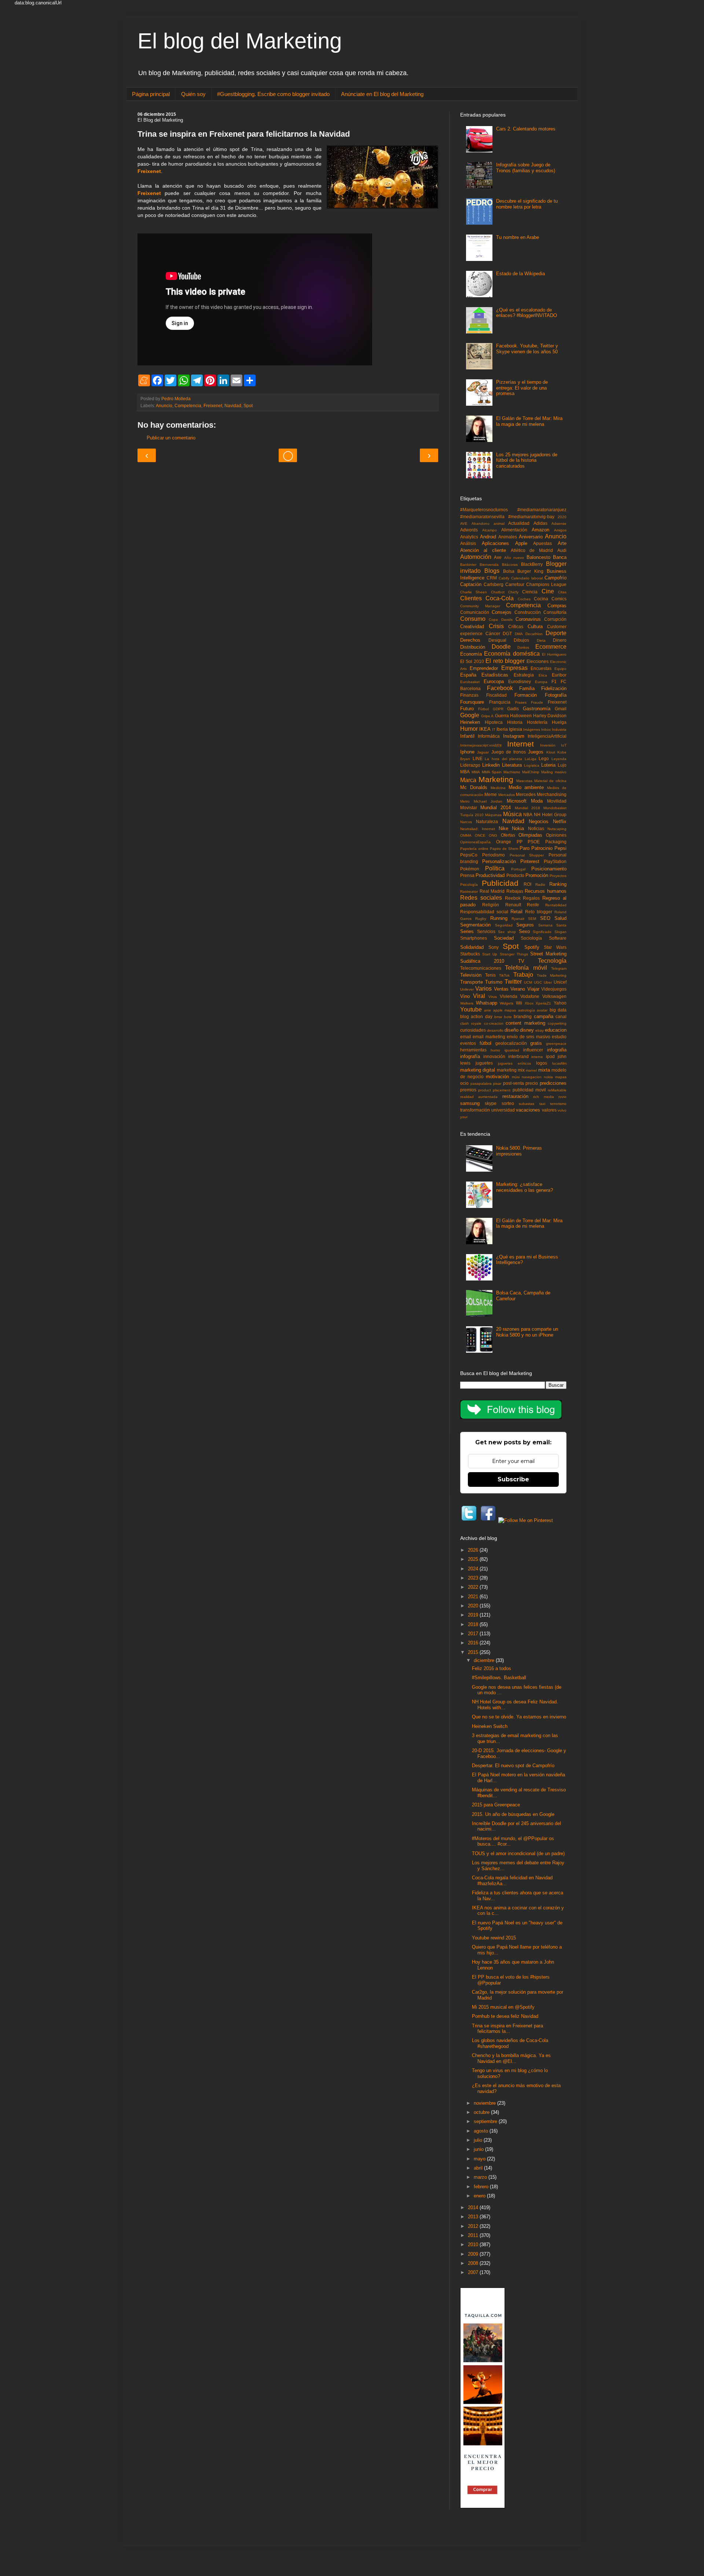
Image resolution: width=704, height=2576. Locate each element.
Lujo (562, 765)
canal (561, 1016)
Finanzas (469, 695)
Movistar (469, 808)
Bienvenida (489, 565)
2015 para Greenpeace (496, 1805)
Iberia (502, 729)
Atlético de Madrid (532, 550)
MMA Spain (492, 772)
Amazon (540, 530)
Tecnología (552, 961)
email (466, 1037)
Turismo (494, 982)
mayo (480, 2159)
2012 (474, 2226)
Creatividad (472, 627)
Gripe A (487, 716)
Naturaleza (487, 821)
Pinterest (530, 861)
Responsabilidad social (484, 912)
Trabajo (523, 975)
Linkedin (491, 765)
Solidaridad (472, 947)
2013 (474, 2217)
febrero (482, 2187)
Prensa (467, 875)
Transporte (472, 982)
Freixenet (149, 171)
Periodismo (494, 855)
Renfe (533, 905)
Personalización (499, 861)
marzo (481, 2177)
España (468, 675)
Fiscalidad (496, 695)
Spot (248, 406)
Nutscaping (557, 829)
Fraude (537, 702)
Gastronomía (537, 709)
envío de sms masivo (528, 1037)
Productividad (490, 875)
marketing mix (511, 1070)
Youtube (471, 1009)
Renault (513, 905)
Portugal (518, 869)
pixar (497, 1084)
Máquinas (493, 815)
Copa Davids (500, 620)
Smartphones (474, 938)
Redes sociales (481, 898)
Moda (537, 801)
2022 (474, 1587)
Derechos (470, 640)
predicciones (553, 1083)
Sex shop (507, 932)
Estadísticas (495, 675)
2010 (474, 2245)
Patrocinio (542, 848)
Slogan (560, 932)
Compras (557, 606)
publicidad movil (529, 1090)
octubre (482, 2112)
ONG (493, 835)
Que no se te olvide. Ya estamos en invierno (519, 1717)
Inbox (546, 729)
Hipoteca (494, 722)
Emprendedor (484, 668)
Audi (562, 550)
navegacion (532, 1077)
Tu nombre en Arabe (518, 237)
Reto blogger (539, 912)
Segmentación (475, 925)
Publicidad (500, 883)
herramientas (473, 1050)
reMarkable (557, 1090)
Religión (491, 905)
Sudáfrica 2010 (482, 961)
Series (467, 931)
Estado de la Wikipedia (520, 274)
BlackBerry (532, 564)
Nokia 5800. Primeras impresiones (519, 1151)
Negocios (539, 821)
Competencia (188, 406)
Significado (542, 932)
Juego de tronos (509, 752)
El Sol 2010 (472, 661)
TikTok (504, 975)
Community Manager (480, 606)
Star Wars (555, 947)
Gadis (513, 709)
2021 (474, 1597)
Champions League (546, 584)
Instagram (514, 736)
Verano (518, 989)
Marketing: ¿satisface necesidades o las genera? (525, 1187)
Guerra (502, 716)
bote (508, 1017)
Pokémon (470, 869)
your (464, 1117)
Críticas (516, 627)
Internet (520, 744)
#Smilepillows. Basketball (499, 1678)
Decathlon (534, 634)
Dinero (560, 640)
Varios (483, 989)
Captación (471, 584)
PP (520, 842)
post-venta (514, 1083)
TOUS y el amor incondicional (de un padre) (518, 1853)
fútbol (485, 1043)
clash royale (471, 1023)
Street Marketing (548, 954)
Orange (504, 842)
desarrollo (495, 1030)
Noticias (536, 828)
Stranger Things (514, 954)
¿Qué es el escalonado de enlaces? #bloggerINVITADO (527, 313)
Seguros (525, 925)
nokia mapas (555, 1077)
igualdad (512, 1050)
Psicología (469, 885)
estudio (559, 1037)
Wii (519, 1003)
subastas (527, 1104)
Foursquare (472, 702)
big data (558, 1010)
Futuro (467, 709)
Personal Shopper (527, 855)
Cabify (504, 578)
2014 (474, 2208)
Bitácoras (510, 565)
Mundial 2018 (527, 808)
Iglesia (516, 729)
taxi (542, 1104)
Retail (516, 912)
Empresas (514, 668)
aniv (487, 1010)
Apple (521, 543)
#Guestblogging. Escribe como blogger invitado (273, 94)
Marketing (496, 779)
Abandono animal (488, 524)
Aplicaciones (495, 543)
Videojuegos (554, 989)
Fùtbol (483, 709)
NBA (528, 815)
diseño (511, 1030)
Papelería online (474, 849)
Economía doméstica (512, 654)
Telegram (559, 968)
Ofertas (508, 835)
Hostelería (537, 722)
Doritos (523, 647)
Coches (524, 599)
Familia (527, 688)
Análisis (468, 543)
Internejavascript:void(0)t (481, 745)
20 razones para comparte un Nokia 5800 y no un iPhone (527, 1332)
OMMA (466, 835)
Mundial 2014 (496, 808)
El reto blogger (505, 661)
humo (495, 1050)
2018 (474, 1624)
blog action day (476, 1016)
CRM (492, 578)
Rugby (481, 919)
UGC (538, 982)
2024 (474, 1569)
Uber (548, 982)
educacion (556, 1030)
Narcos (466, 822)
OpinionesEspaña (475, 842)
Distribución (473, 647)
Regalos (531, 898)
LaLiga (531, 759)
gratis (536, 1043)
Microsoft (517, 801)
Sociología (531, 938)
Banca (560, 557)
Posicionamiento (549, 869)
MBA (465, 772)
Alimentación (514, 530)
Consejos (502, 612)
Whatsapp (487, 1003)
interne (537, 1057)
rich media (543, 1097)
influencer (533, 1050)
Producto (515, 875)
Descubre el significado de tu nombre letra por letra (527, 204)
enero (480, 2196)
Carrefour (515, 584)
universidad (503, 1110)
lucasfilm (559, 1063)
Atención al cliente (483, 550)
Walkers (467, 1003)
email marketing (489, 1037)
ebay (540, 1030)
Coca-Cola (500, 598)
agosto (482, 2131)
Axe (498, 557)
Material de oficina (550, 781)
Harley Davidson (550, 716)
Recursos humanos (546, 891)
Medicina (498, 788)
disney (527, 1030)
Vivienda (509, 996)
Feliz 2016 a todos (492, 1668)
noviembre (485, 2103)
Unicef (560, 982)
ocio (464, 1083)
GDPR (498, 709)
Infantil (467, 736)
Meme (491, 794)
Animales (508, 537)
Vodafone (530, 996)
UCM (528, 982)
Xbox (529, 1003)
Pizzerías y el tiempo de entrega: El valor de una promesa (522, 388)
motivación (497, 1077)
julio (479, 2140)
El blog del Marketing (240, 41)
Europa (541, 682)
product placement (494, 1090)
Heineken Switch (490, 1726)
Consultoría (555, 612)
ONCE (480, 835)
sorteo (508, 1103)
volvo (562, 1110)
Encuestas (541, 668)
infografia (557, 1050)
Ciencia (530, 592)
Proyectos (558, 876)
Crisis (496, 626)
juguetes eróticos (514, 1063)
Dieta (541, 640)
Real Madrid (492, 891)
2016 (474, 1643)
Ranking (558, 884)
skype (491, 1103)
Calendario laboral (527, 578)
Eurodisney (520, 681)
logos (542, 1063)
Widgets (507, 1003)
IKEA (485, 729)
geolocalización (511, 1043)
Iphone (467, 752)
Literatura (512, 765)
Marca (468, 780)
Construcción (528, 612)
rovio (562, 1097)
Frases (521, 702)
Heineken (470, 722)
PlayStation (555, 861)
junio (479, 2149)
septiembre (486, 2121)
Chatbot (498, 592)
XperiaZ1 (543, 1003)
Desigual (497, 640)
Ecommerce (551, 647)
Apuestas (542, 543)
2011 (474, 2235)
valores (549, 1110)
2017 (474, 1634)
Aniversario (531, 537)
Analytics (469, 537)
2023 (474, 1578)
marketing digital (478, 1070)
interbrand (518, 1056)
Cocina (541, 599)
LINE (478, 758)
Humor (469, 729)
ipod (550, 1056)
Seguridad (504, 925)
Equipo (560, 669)
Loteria (548, 765)
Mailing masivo (554, 772)
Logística (532, 765)
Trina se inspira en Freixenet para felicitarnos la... (507, 2029)
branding (523, 1016)
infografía (470, 1056)
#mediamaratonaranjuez (542, 510)
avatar (542, 1010)
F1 (554, 681)
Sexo (524, 931)
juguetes (484, 1063)
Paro (525, 848)
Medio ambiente (526, 787)
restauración (515, 1096)
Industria (559, 729)
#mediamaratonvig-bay (531, 517)
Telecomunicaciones (481, 968)
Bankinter (468, 565)
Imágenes (532, 729)
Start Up (490, 954)
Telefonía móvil (526, 968)
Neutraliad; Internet (478, 829)
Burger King (530, 571)
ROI (527, 884)
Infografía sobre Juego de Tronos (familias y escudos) (526, 168)
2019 (474, 1615)
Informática (489, 736)
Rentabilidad (556, 905)
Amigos (560, 530)
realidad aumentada (479, 1097)
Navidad (233, 406)
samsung (470, 1103)
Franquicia (500, 702)
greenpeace (556, 1044)
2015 (474, 1652)
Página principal (151, 94)
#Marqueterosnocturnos (484, 510)
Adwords (469, 530)
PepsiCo (469, 855)
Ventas (501, 989)
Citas (562, 592)
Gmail (561, 709)
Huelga (559, 722)
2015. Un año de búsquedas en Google (513, 1814)
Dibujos (521, 640)
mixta (544, 1070)
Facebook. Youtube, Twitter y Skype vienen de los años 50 (527, 349)
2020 (562, 517)
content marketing (525, 1023)
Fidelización (554, 688)
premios (468, 1090)
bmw (498, 1017)
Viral (479, 996)
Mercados (507, 795)
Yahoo (560, 1003)
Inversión (548, 745)
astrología (527, 1010)
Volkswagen (554, 996)
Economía (471, 654)
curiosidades (473, 1030)
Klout (551, 752)
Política (495, 868)
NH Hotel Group (550, 815)
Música (512, 814)
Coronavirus (528, 619)
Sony (494, 947)
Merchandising (552, 794)
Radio (540, 885)
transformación (475, 1110)
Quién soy (193, 94)
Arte (562, 543)
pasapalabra (481, 1084)
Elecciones (538, 661)
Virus (493, 997)
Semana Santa (553, 925)
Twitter (513, 982)
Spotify (532, 947)
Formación (526, 695)
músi (516, 1077)
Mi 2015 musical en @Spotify (503, 2007)
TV (521, 961)
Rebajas (515, 891)
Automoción (476, 557)
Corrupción (555, 619)
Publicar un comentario (171, 438)
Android (488, 537)
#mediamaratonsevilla (482, 517)
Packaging (556, 842)
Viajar (533, 989)
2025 (474, 1559)
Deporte (556, 633)
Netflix (560, 821)
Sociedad (504, 938)
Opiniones (556, 835)
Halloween (521, 716)
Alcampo (489, 530)
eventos (468, 1043)
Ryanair (518, 919)
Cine (548, 591)
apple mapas (505, 1010)
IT (494, 729)
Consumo (473, 619)
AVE (464, 524)
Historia (515, 722)
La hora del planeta (503, 759)
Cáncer (493, 633)
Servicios (486, 931)
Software (558, 938)
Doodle (501, 647)
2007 (474, 2272)
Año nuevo (514, 558)
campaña (544, 1016)
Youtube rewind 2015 (494, 1938)
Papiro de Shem (504, 849)
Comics (559, 599)
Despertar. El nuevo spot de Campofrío (513, 1766)
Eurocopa (494, 681)
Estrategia (524, 675)
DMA (519, 634)
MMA (476, 772)
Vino (465, 996)
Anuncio (164, 406)
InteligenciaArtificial (547, 736)
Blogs (492, 571)
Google (470, 715)
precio (532, 1083)
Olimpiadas (530, 835)
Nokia (518, 828)
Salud (560, 918)
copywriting (557, 1023)
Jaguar (483, 752)
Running (499, 918)
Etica (543, 675)
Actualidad (519, 523)
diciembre (485, 1660)
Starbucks (470, 954)
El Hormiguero (554, 654)
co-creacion (494, 1023)
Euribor (559, 675)
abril (479, 2168)
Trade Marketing (552, 975)
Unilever (467, 989)
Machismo (512, 772)
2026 (474, 1550)
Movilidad (557, 801)
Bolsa (509, 571)
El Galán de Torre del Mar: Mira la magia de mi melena (529, 421)
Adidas (540, 523)
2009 (474, 2254)
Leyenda (559, 759)
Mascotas (524, 781)
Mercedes (526, 794)
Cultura (535, 627)
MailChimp (531, 772)
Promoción (537, 875)
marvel (531, 1070)
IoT (564, 745)
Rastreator (469, 891)
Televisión (471, 975)
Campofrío (555, 578)
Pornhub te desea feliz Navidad (505, 2016)
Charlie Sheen (474, 592)
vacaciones (528, 1110)
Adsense (559, 524)
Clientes (471, 598)
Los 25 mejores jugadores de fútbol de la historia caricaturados (527, 460)
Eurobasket (470, 682)
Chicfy (513, 592)
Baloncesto (538, 557)
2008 (474, 2263)
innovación (494, 1056)
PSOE (534, 842)
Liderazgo (470, 765)
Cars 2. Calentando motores (526, 129)
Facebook (500, 688)
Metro (465, 801)
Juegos (536, 752)
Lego (544, 758)
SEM (532, 919)
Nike (503, 828)
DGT (507, 633)
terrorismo (558, 1104)
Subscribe (513, 1479)
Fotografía (556, 695)
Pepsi (560, 848)
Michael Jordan (488, 801)
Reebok (513, 898)
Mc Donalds (474, 787)
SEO (545, 918)
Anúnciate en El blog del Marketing (382, 94)
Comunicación (475, 612)
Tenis (490, 975)
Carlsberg (494, 584)
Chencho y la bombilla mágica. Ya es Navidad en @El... (511, 2058)
